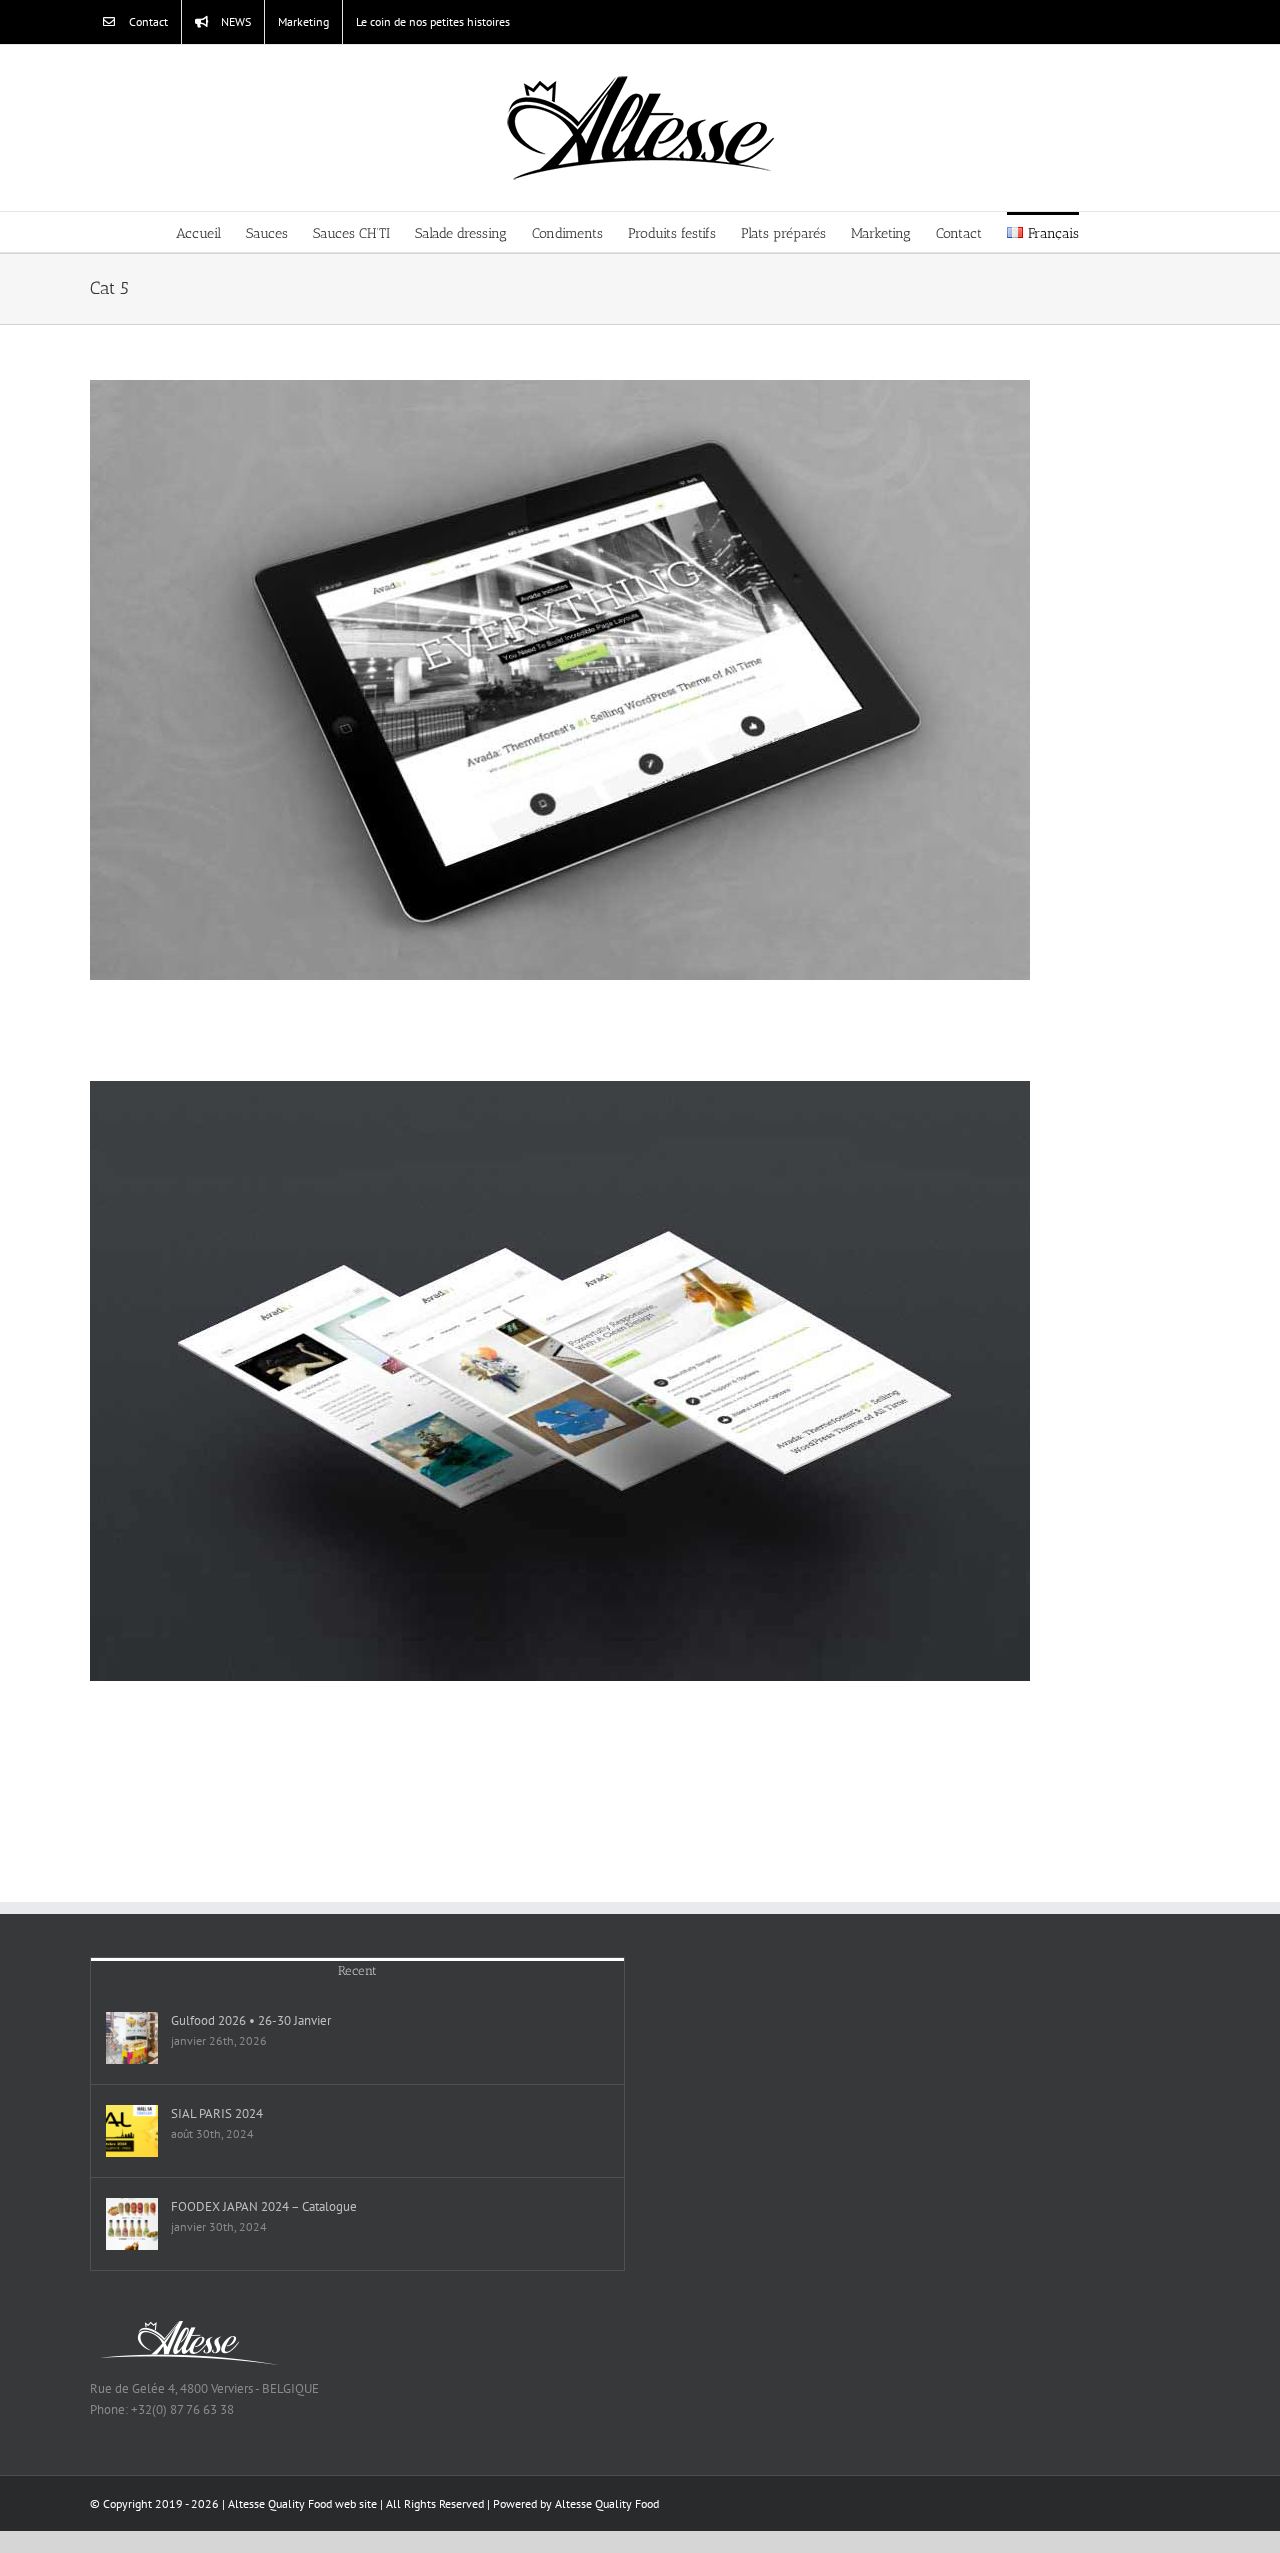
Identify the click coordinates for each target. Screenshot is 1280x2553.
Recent (357, 1970)
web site (356, 2503)
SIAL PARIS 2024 (217, 2113)
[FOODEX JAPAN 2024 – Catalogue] (132, 2224)
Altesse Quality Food (607, 2503)
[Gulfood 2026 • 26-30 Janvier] (132, 2038)
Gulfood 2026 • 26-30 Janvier (251, 2020)
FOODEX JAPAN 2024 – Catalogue (264, 2206)
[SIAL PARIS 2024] (132, 2131)
